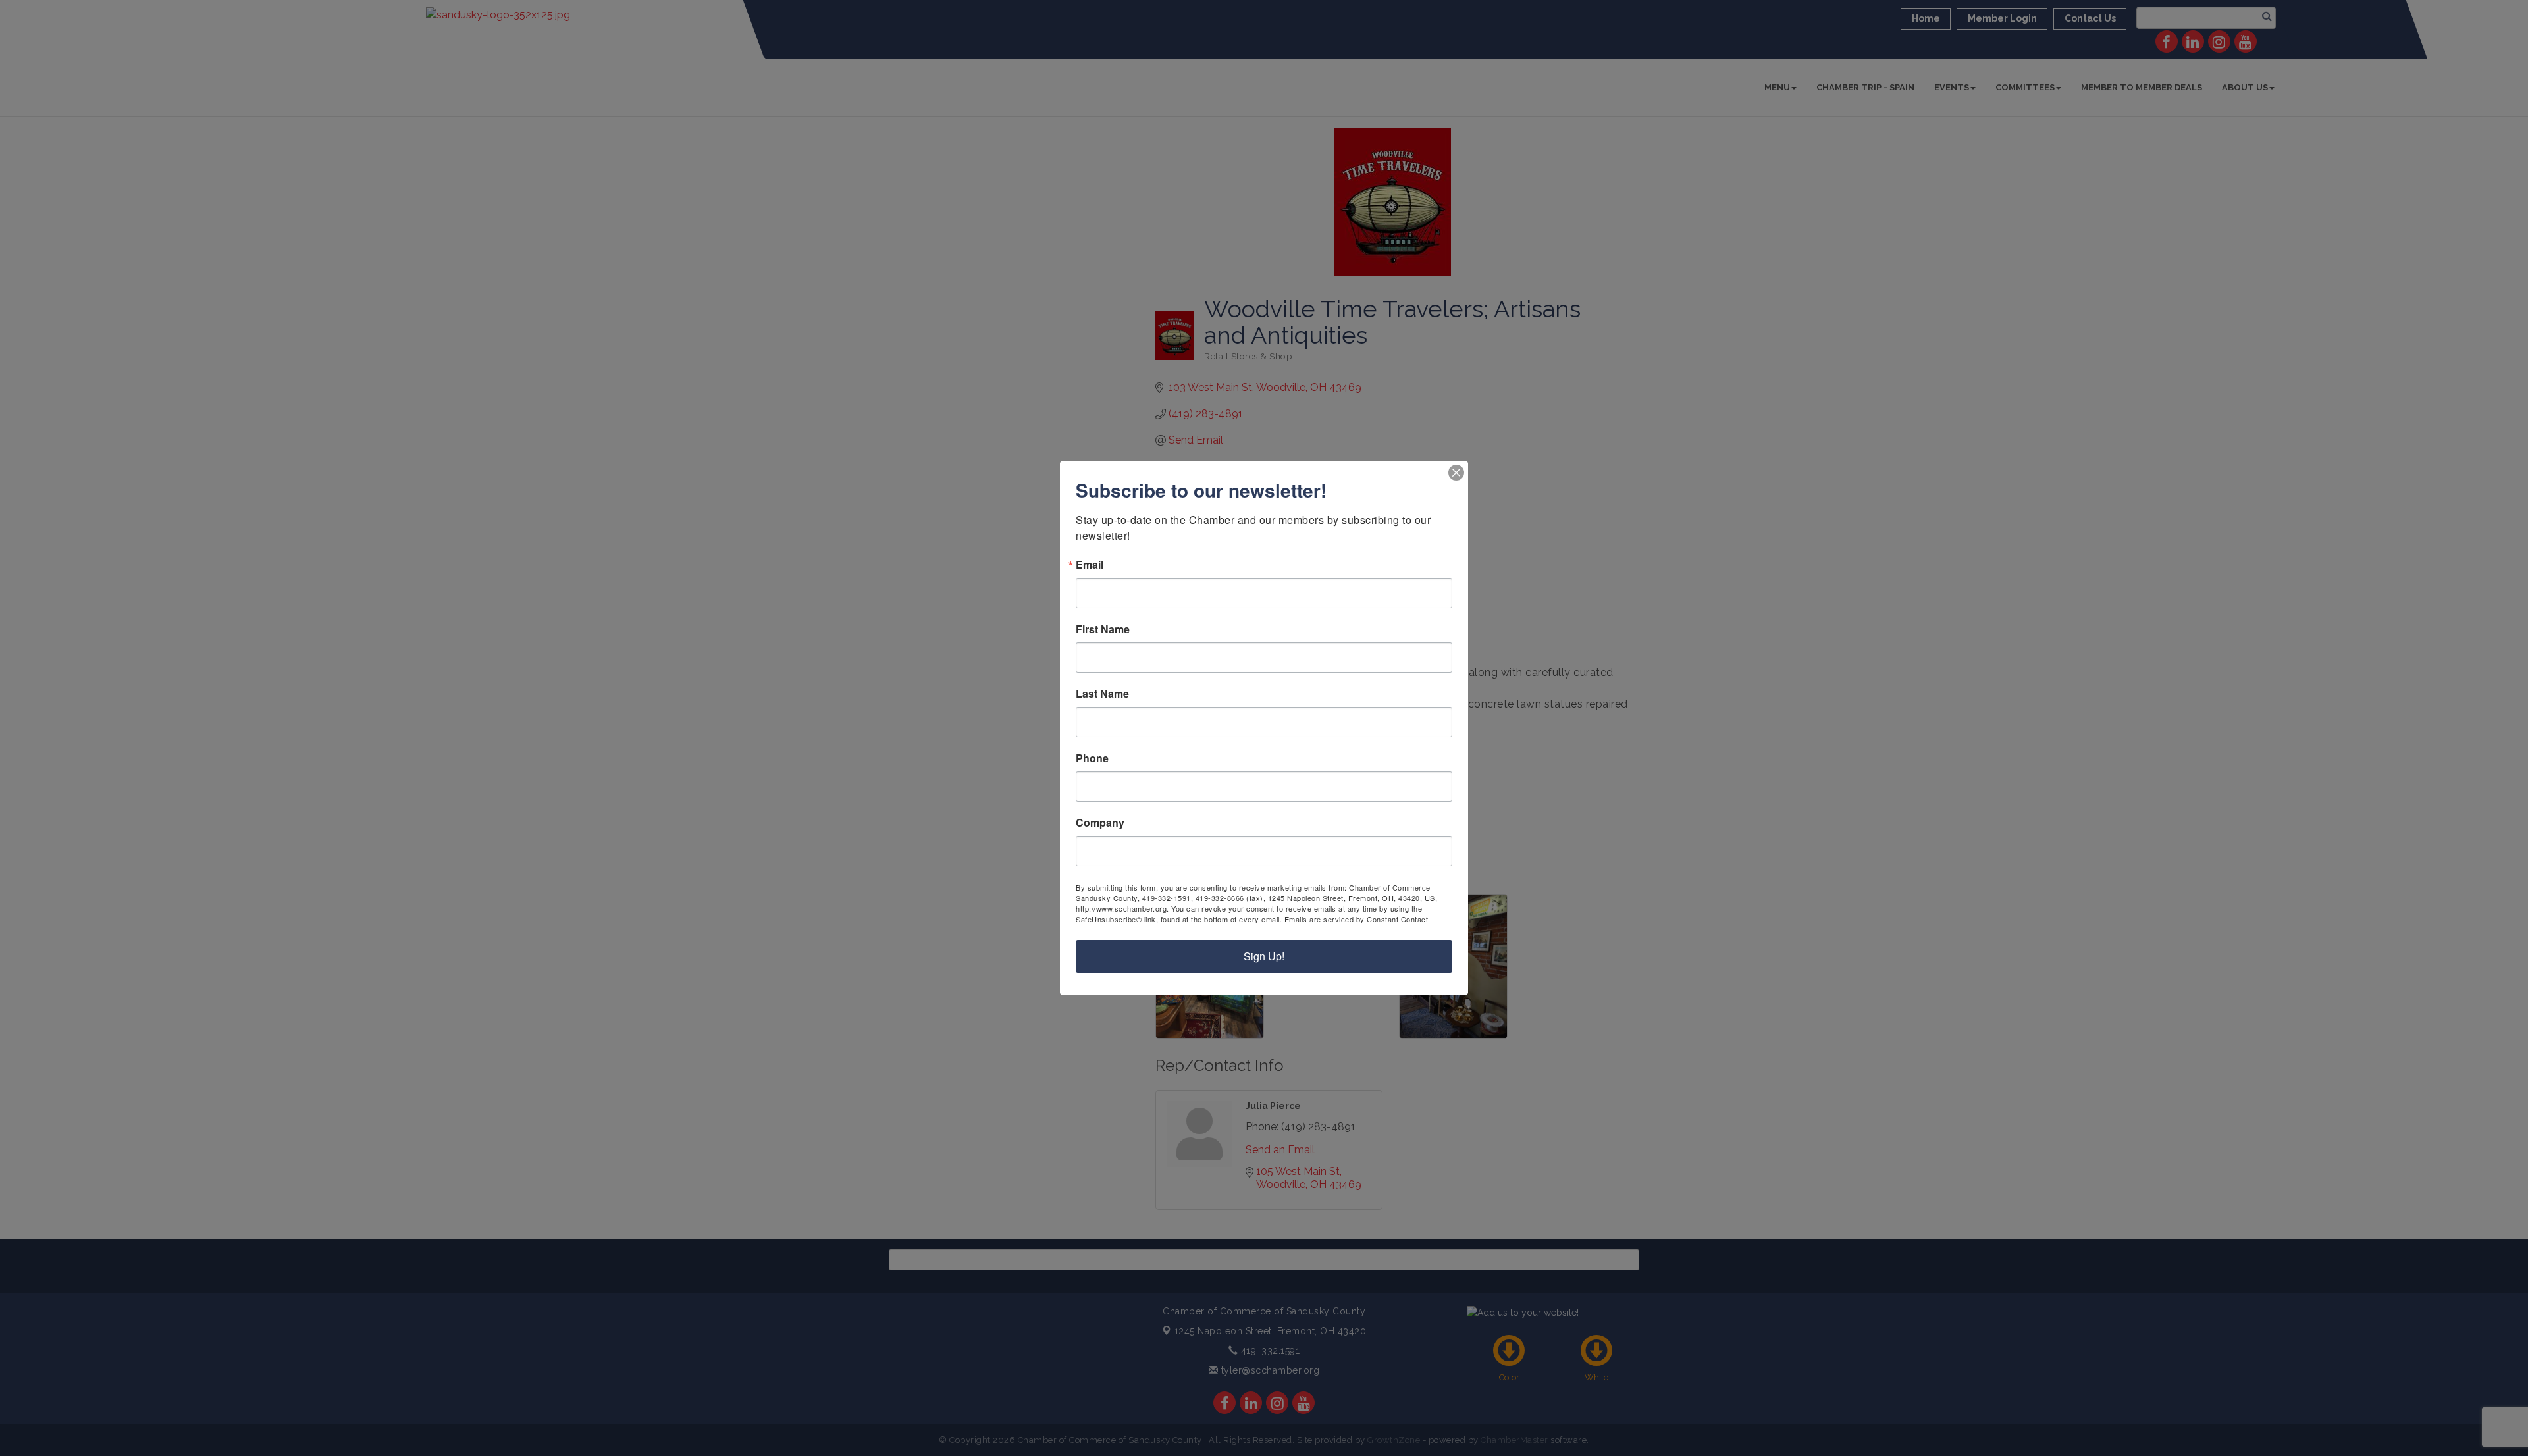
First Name (1103, 629)
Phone (1092, 758)
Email (1090, 565)
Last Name (1102, 694)
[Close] (1456, 473)
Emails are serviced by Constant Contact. (1357, 919)
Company (1100, 823)
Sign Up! (1264, 956)
